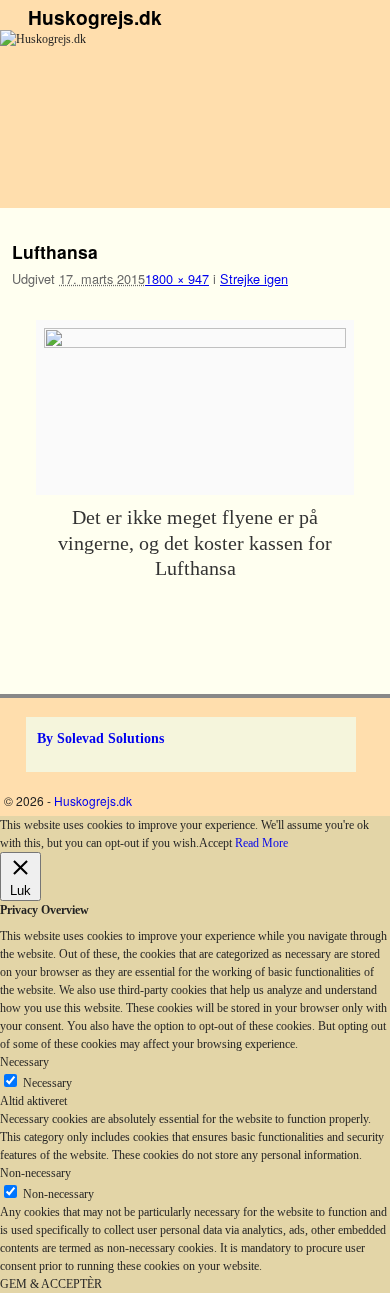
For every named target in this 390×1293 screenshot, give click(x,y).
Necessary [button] (24, 1062)
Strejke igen (254, 278)
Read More (261, 843)
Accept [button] (215, 843)
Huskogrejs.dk (95, 17)
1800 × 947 (177, 278)
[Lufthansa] (195, 407)
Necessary (47, 1083)
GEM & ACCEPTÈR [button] (51, 1284)
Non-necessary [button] (35, 1173)
